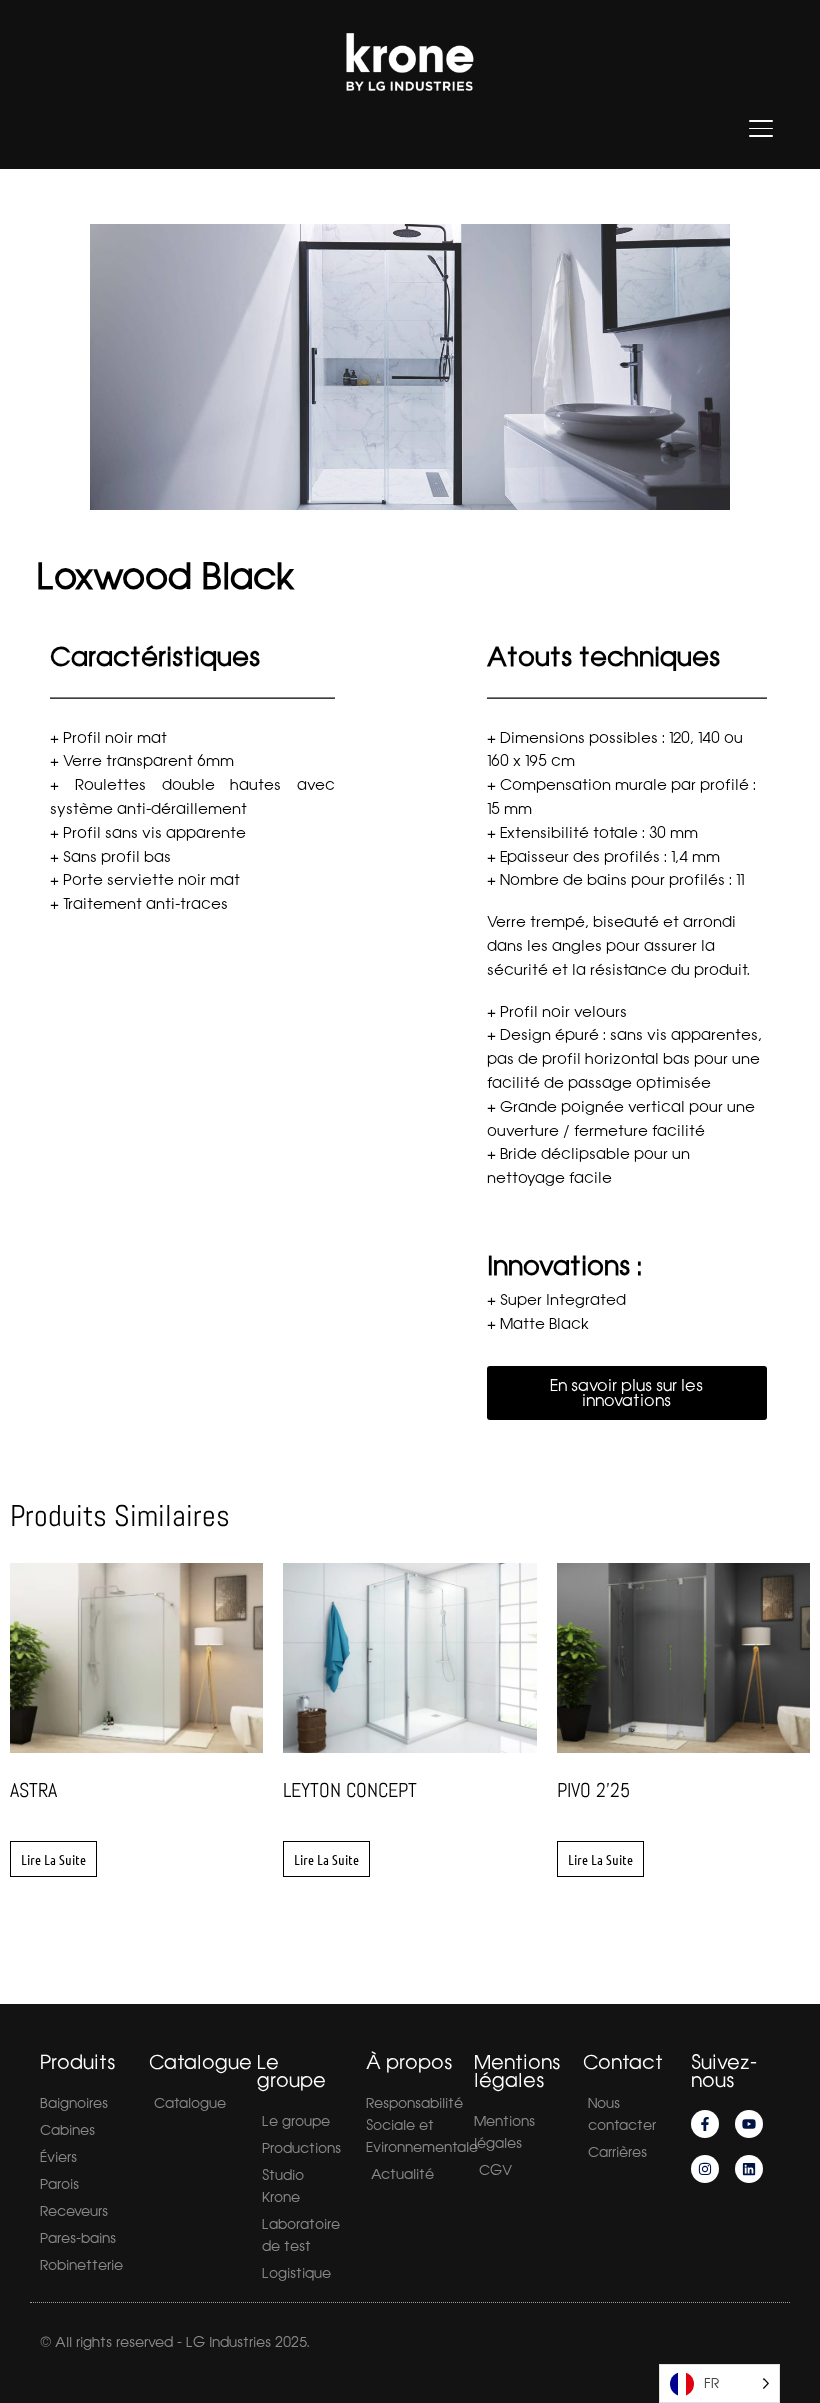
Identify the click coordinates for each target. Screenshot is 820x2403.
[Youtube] (749, 2124)
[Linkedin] (749, 2169)
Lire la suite (53, 1859)
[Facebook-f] (705, 2124)
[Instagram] (705, 2169)
